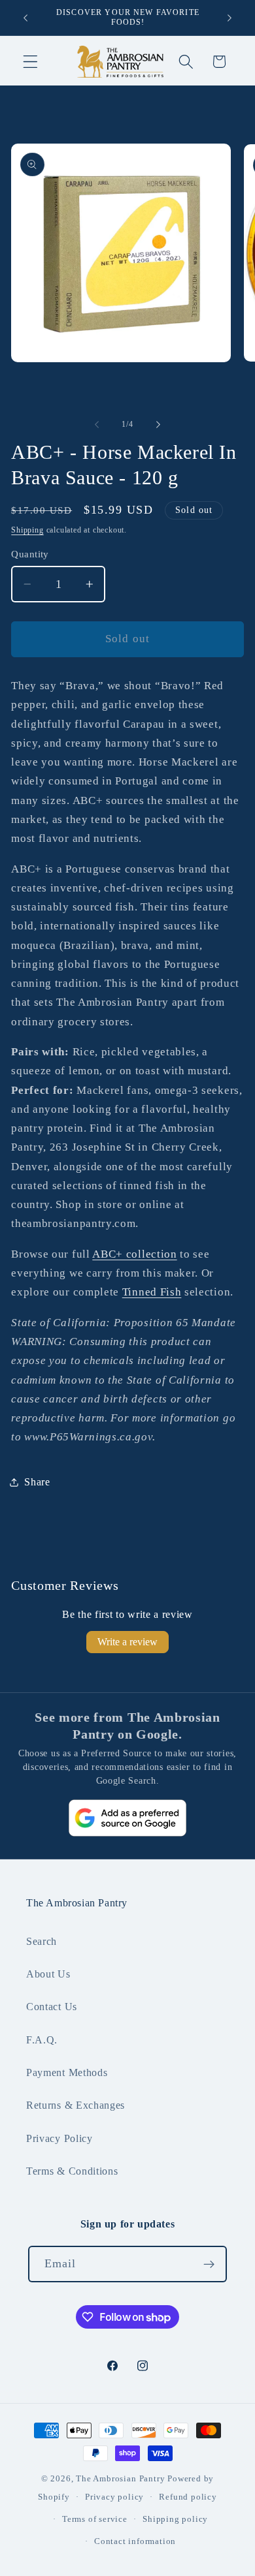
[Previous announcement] (25, 18)
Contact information (135, 2541)
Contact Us (52, 2007)
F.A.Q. (42, 2040)
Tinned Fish (152, 1292)
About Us (48, 1974)
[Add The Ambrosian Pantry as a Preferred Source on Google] (127, 1818)
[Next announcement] (229, 18)
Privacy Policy (59, 2138)
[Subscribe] (210, 2264)
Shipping (27, 530)
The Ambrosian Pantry (120, 2479)
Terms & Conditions (72, 2171)
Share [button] (37, 1482)
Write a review (127, 1642)
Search (42, 1941)
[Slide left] (97, 425)
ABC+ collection (134, 1254)
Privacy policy (114, 2497)
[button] (30, 62)
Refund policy (188, 2497)
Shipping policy (175, 2519)
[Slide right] (158, 425)
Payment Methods (67, 2072)
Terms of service (95, 2519)
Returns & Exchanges (76, 2105)
